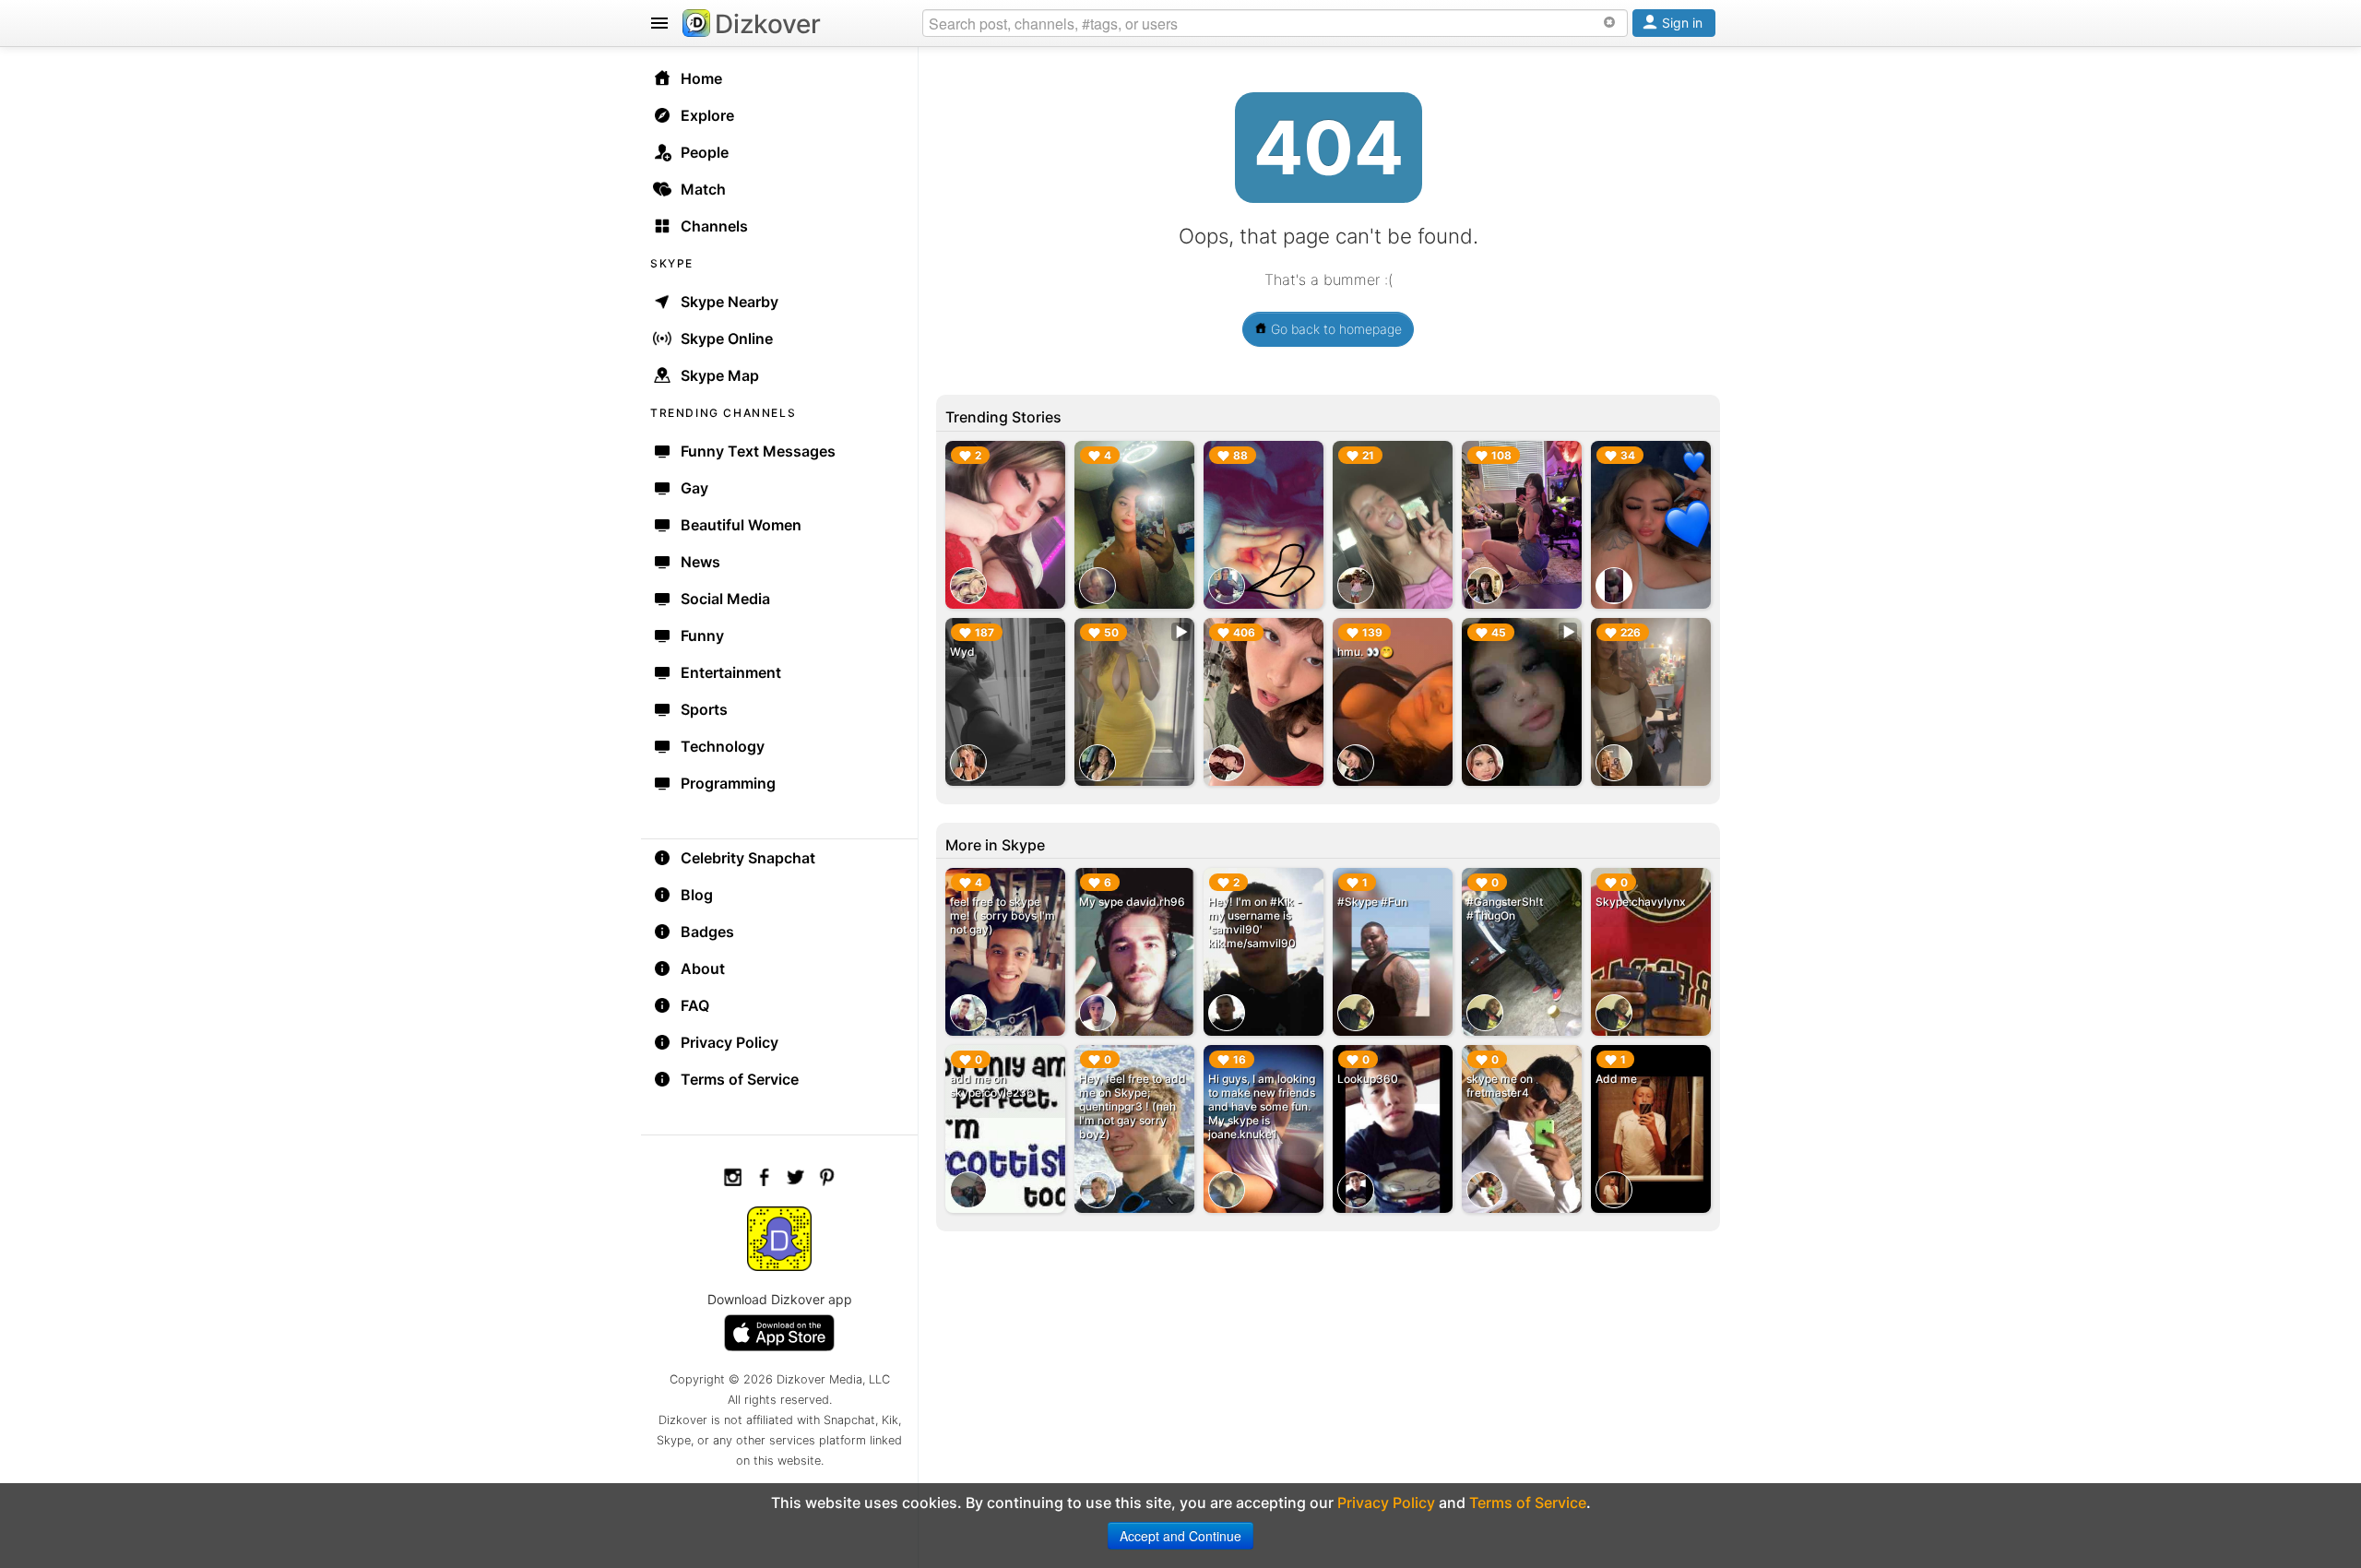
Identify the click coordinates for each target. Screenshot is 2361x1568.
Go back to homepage (1335, 329)
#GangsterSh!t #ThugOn (1505, 909)
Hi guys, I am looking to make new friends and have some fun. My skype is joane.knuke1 (1262, 1106)
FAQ (695, 1005)
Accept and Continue (1180, 1536)
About (703, 968)
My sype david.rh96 (1132, 902)
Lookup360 (1368, 1079)
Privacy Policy (730, 1042)
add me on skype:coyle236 (992, 1086)
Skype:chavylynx (1641, 902)
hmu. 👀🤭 (1365, 652)
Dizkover (768, 24)
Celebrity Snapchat (748, 858)
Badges (707, 932)
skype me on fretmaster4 (1500, 1086)
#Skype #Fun (1372, 902)
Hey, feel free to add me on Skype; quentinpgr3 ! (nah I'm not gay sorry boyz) (1133, 1106)
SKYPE (672, 263)
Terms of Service (740, 1079)
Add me (1616, 1079)
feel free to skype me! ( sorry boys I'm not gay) (1003, 915)
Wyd (962, 652)
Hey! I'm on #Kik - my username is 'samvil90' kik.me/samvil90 (1255, 922)
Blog (697, 895)
